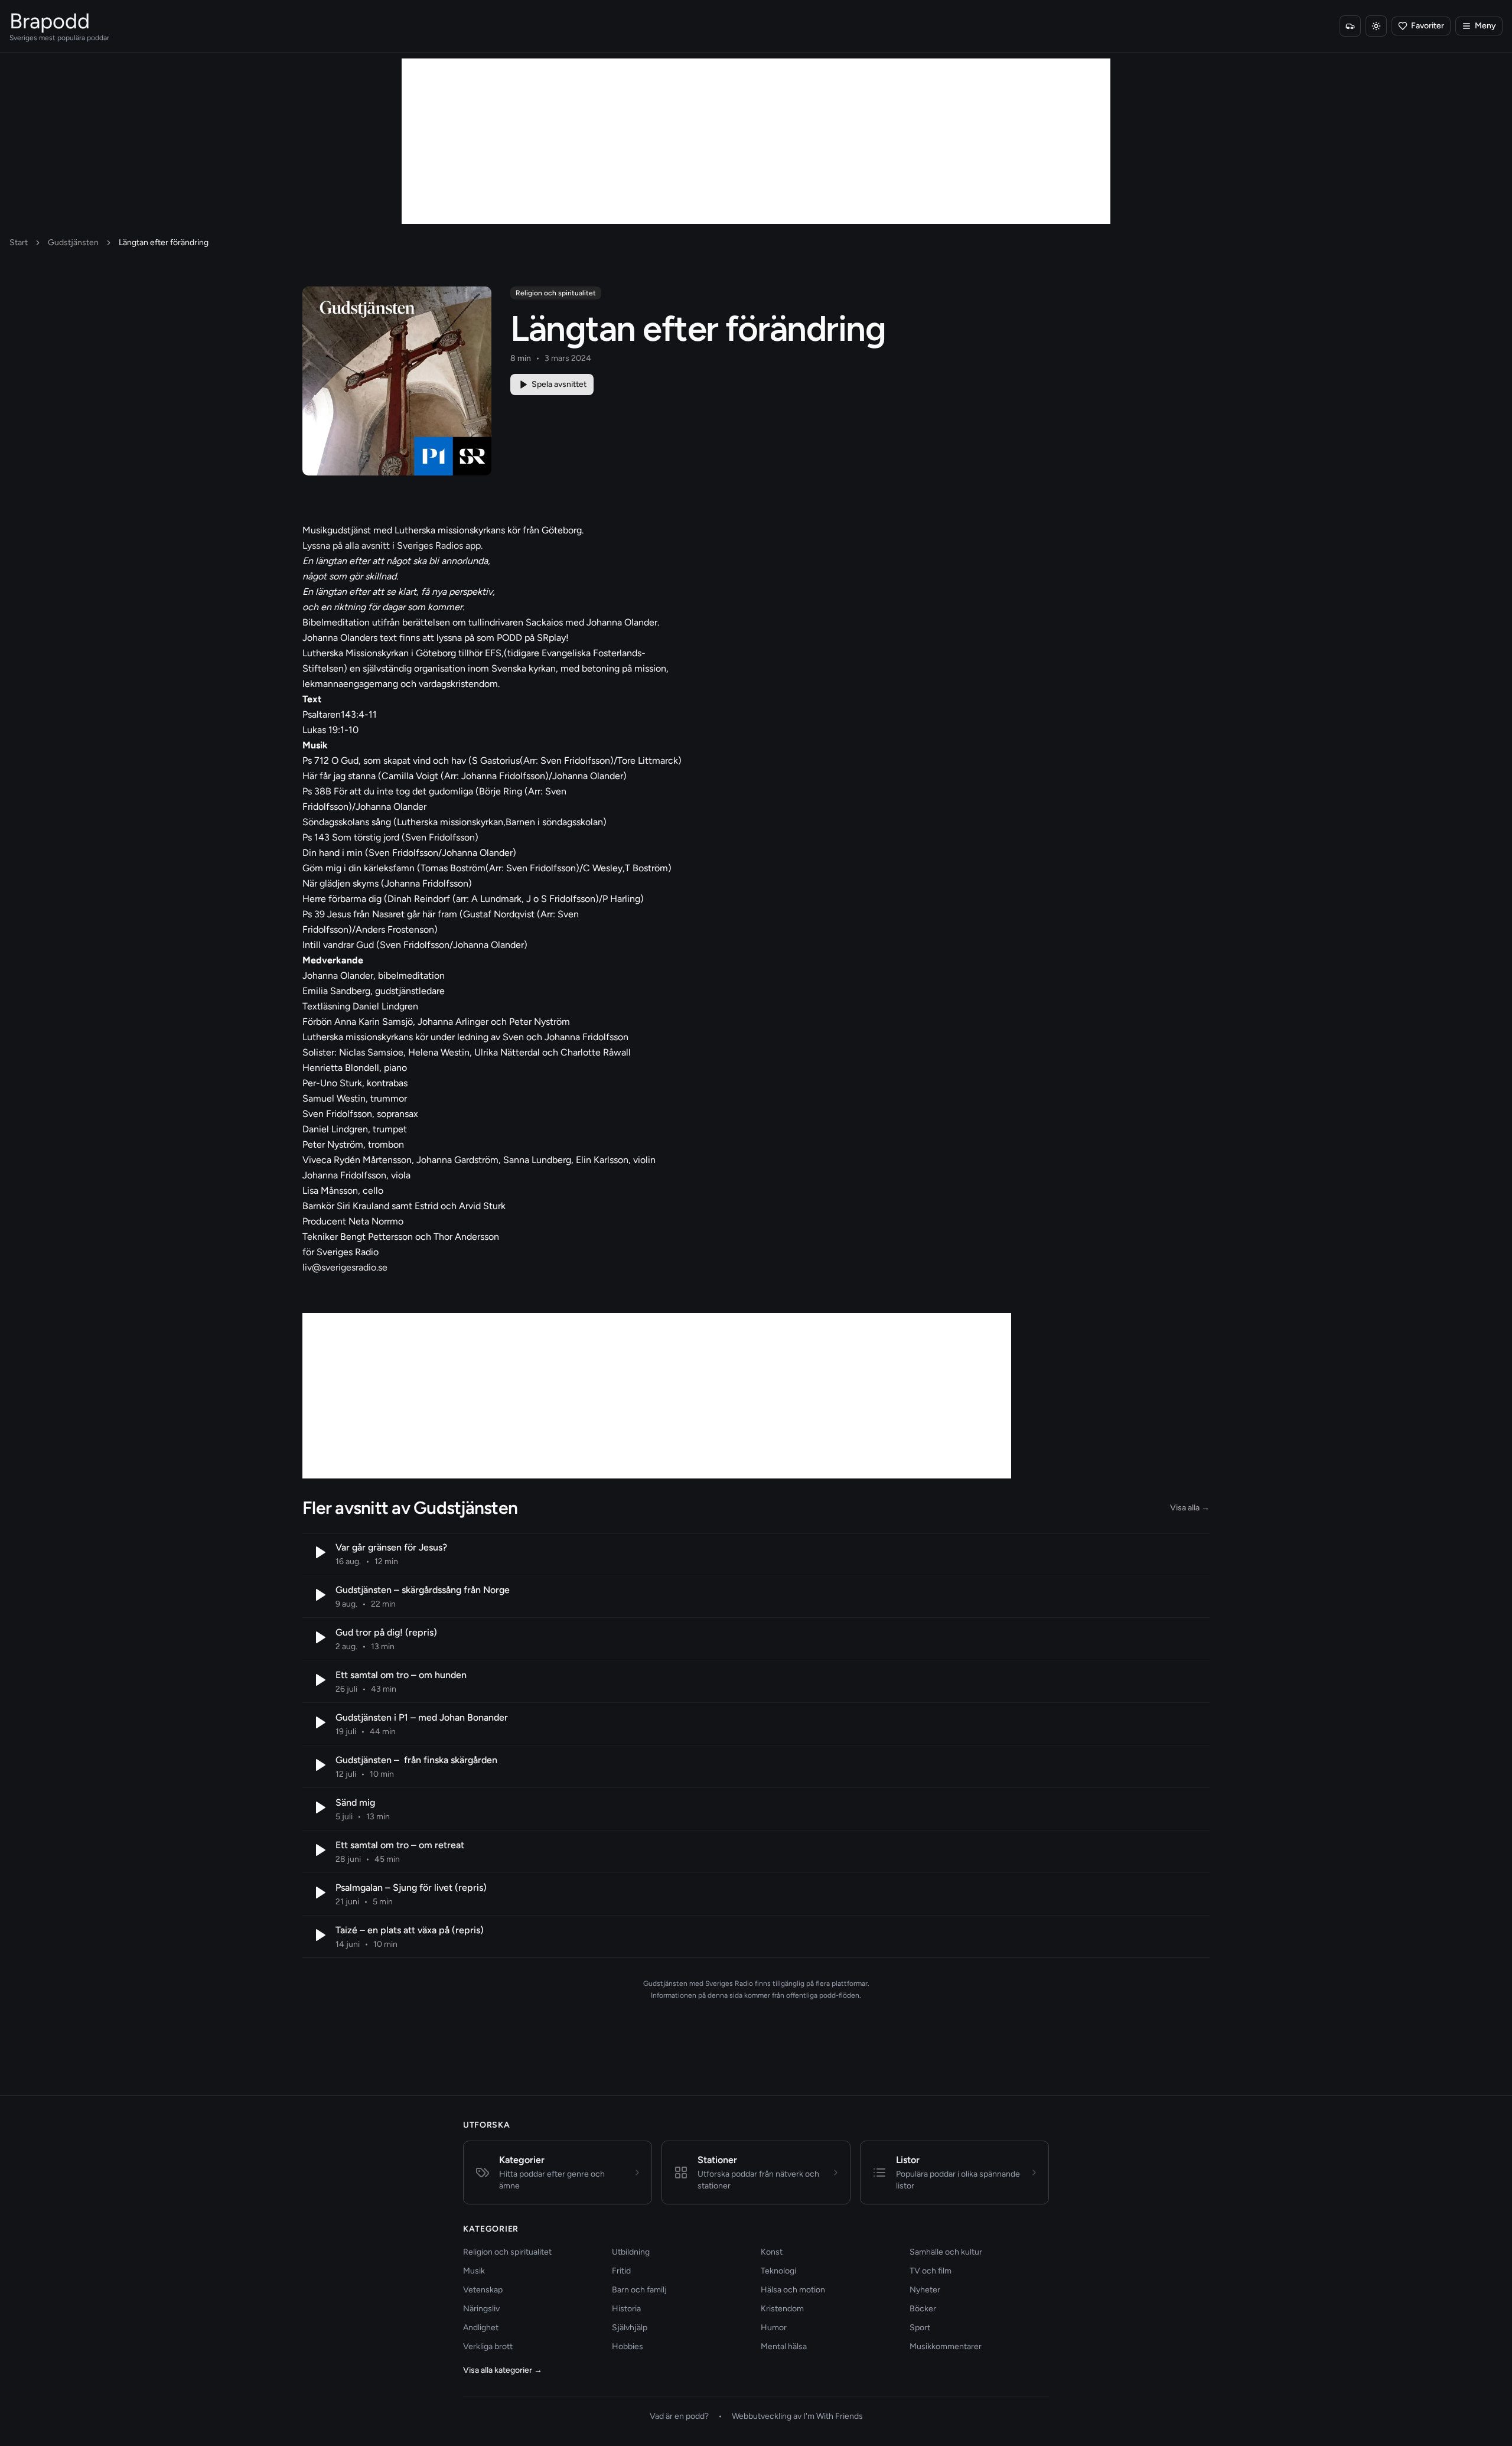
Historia (626, 2309)
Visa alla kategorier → (503, 2370)
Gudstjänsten (73, 242)
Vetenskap (483, 2290)
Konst (772, 2252)
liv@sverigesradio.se (345, 1267)
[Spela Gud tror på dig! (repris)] (319, 1637)
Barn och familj (639, 2290)
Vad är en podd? (679, 2416)
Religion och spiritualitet (556, 293)
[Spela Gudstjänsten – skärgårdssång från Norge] (319, 1595)
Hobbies (628, 2346)
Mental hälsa (784, 2346)
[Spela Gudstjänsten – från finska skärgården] (319, 1765)
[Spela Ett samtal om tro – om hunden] (319, 1680)
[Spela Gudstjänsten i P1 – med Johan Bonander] (319, 1722)
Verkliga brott (488, 2346)
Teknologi (778, 2271)
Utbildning (631, 2252)
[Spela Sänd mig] (319, 1807)
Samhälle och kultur (946, 2252)
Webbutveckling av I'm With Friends (797, 2416)
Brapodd (50, 21)
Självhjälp (630, 2328)
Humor (774, 2328)
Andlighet (481, 2328)
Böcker (923, 2309)
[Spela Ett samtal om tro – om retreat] (319, 1850)
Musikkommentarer (946, 2346)
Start (19, 242)
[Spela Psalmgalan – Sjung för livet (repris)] (319, 1893)
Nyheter (925, 2290)
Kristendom (782, 2309)
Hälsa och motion (793, 2290)
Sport (920, 2328)
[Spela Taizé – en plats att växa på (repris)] (319, 1935)
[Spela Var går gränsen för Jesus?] (319, 1552)
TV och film (931, 2271)
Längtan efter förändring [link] (164, 242)
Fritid (621, 2271)
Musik (474, 2271)
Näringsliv (481, 2309)
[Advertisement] (756, 141)
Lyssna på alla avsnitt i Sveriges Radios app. (392, 545)
